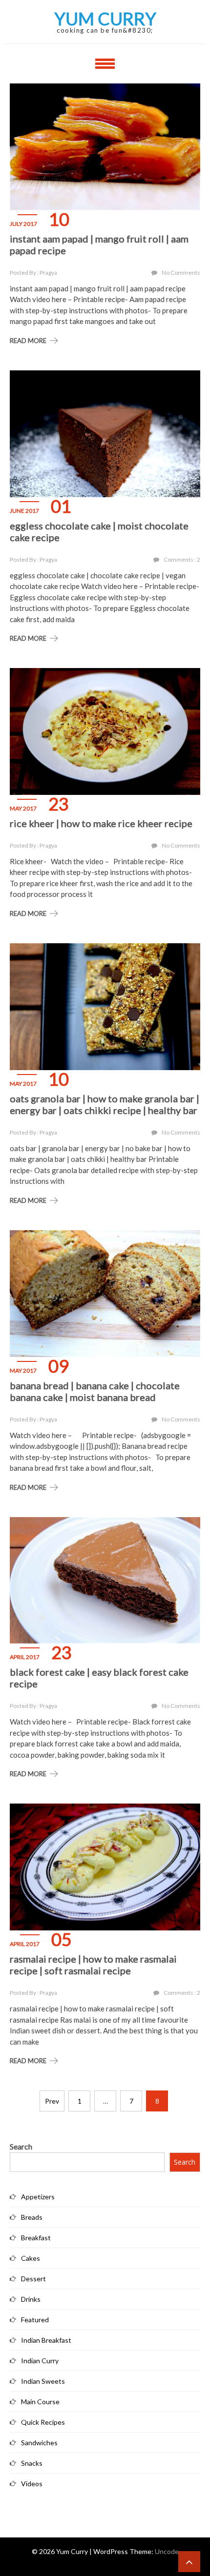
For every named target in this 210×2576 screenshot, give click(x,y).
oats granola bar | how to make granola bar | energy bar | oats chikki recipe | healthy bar (105, 1104)
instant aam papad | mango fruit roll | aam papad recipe (99, 244)
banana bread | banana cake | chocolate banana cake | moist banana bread (95, 1391)
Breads (32, 2217)
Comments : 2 (182, 559)
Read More (28, 341)
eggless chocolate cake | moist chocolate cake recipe (99, 531)
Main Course (40, 2402)
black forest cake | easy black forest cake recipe (99, 1678)
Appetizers (38, 2197)
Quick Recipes (43, 2422)
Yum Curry (105, 19)
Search (21, 2146)
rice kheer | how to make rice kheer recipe (101, 823)
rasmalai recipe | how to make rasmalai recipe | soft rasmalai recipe (93, 1965)
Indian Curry (40, 2361)
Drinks (31, 2299)
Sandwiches (39, 2443)
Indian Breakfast (46, 2340)
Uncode (167, 2551)
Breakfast (36, 2238)
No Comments (181, 273)
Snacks (32, 2463)
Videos (32, 2484)
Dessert (33, 2279)
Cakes (31, 2258)
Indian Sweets (43, 2381)
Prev (52, 2101)
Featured (35, 2320)
